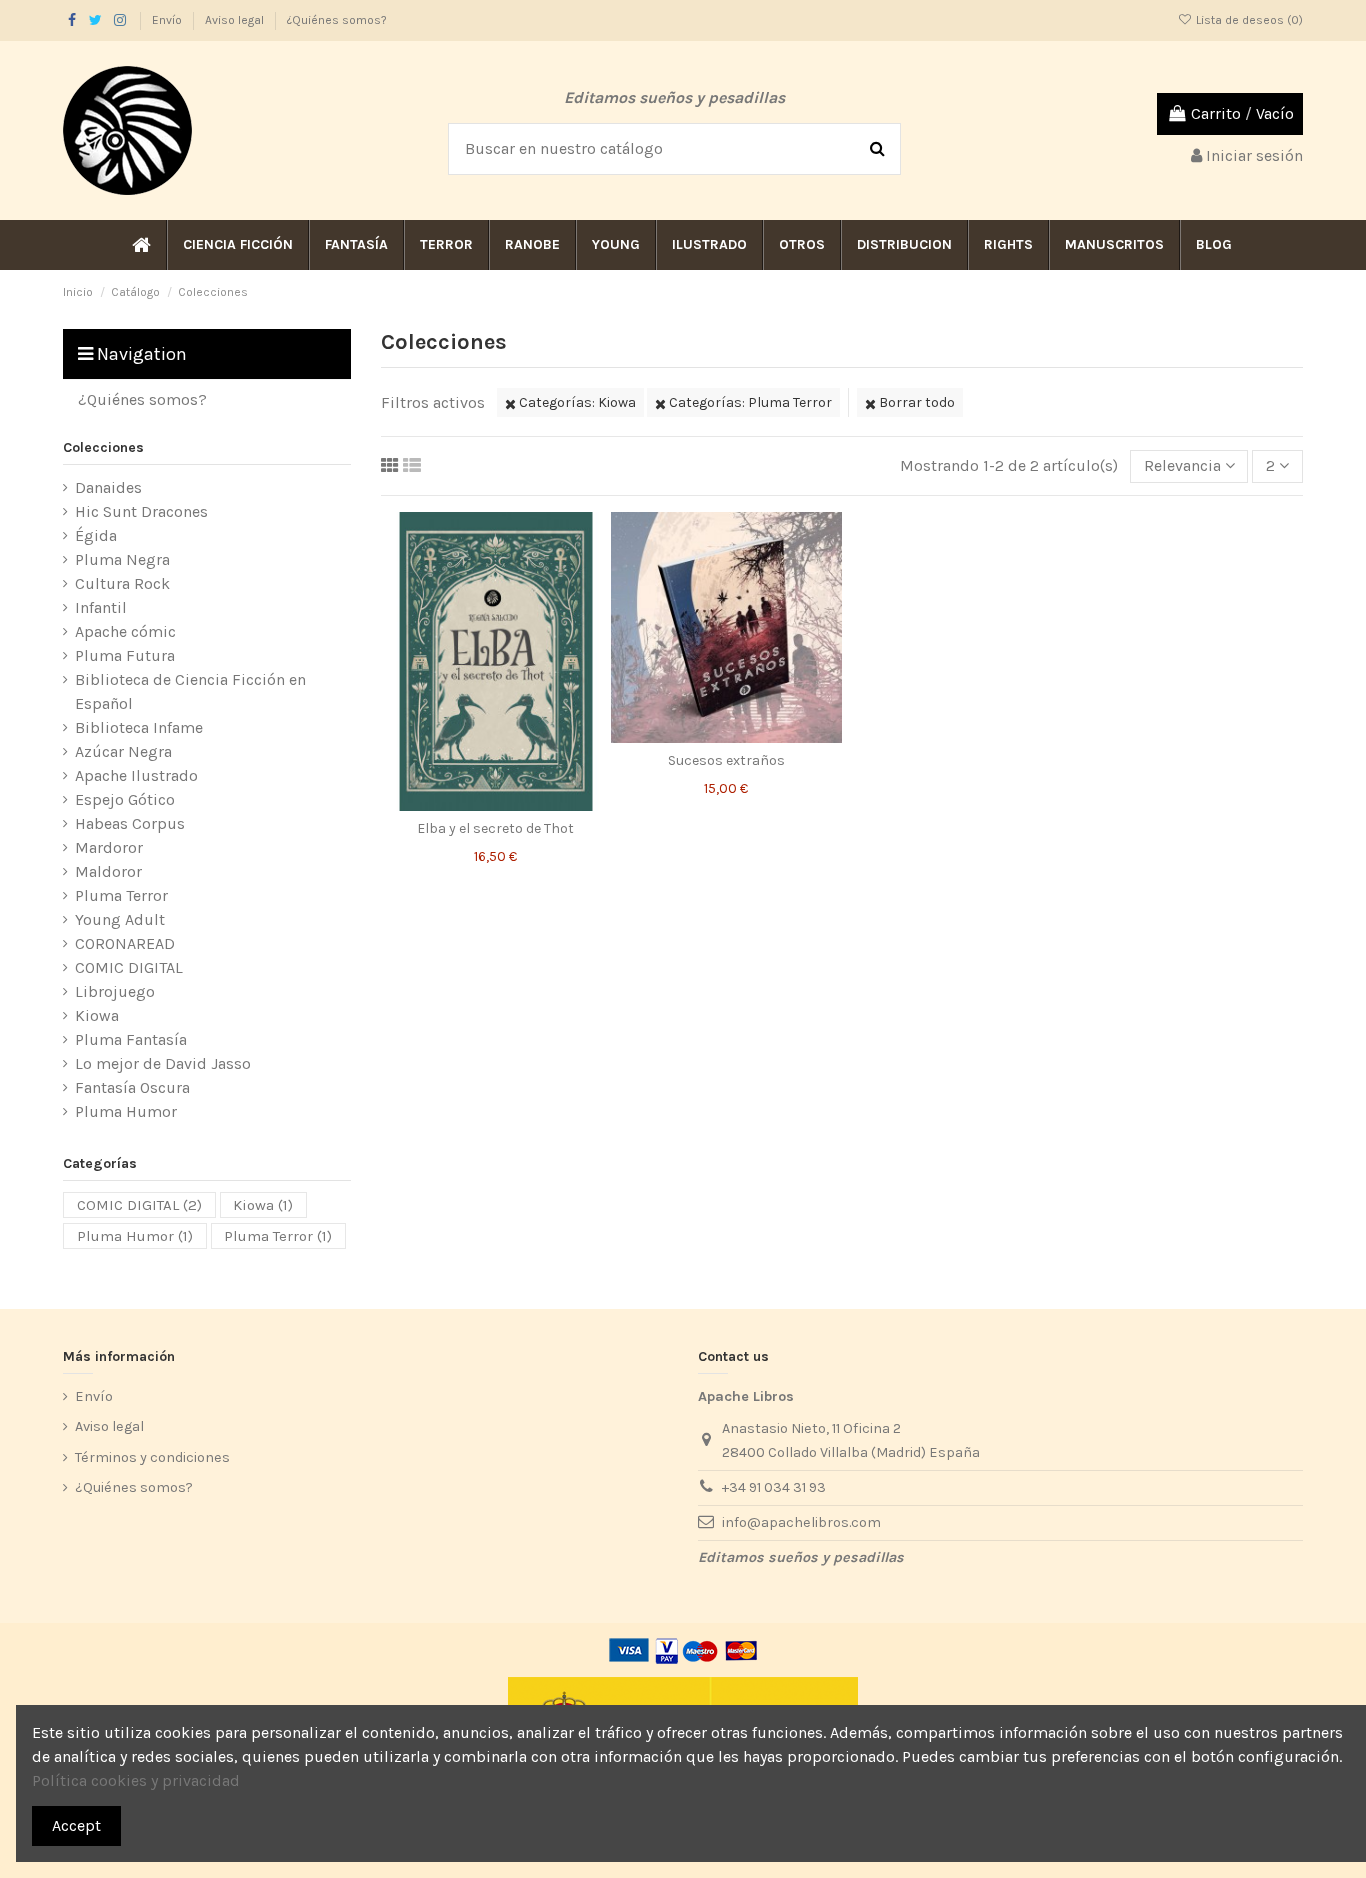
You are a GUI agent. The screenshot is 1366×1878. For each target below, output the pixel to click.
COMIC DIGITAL (129, 967)
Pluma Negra (122, 559)
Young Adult (120, 919)
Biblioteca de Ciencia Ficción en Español (190, 691)
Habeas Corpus (130, 823)
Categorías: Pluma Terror (749, 402)
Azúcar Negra (123, 751)
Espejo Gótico (125, 799)
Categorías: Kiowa (576, 402)
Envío (168, 20)
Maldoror (108, 871)
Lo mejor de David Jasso (163, 1063)
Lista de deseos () (1248, 20)
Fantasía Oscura (132, 1087)
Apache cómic (125, 631)
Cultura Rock (122, 583)
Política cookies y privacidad (136, 1780)
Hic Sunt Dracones (141, 511)
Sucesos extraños (726, 760)
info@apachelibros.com (801, 1522)
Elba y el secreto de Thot (495, 828)
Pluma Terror (121, 895)
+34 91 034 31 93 (774, 1487)
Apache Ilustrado (136, 775)
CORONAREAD (125, 943)
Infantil (101, 607)
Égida (96, 535)
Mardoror (109, 847)
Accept (76, 1825)
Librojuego (115, 991)
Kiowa (97, 1015)
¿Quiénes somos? (337, 20)
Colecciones (103, 447)
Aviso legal (236, 20)
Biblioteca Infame (139, 727)
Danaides (108, 487)
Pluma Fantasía (131, 1039)
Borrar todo (915, 402)
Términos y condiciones (152, 1457)
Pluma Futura (125, 655)
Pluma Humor (126, 1111)
